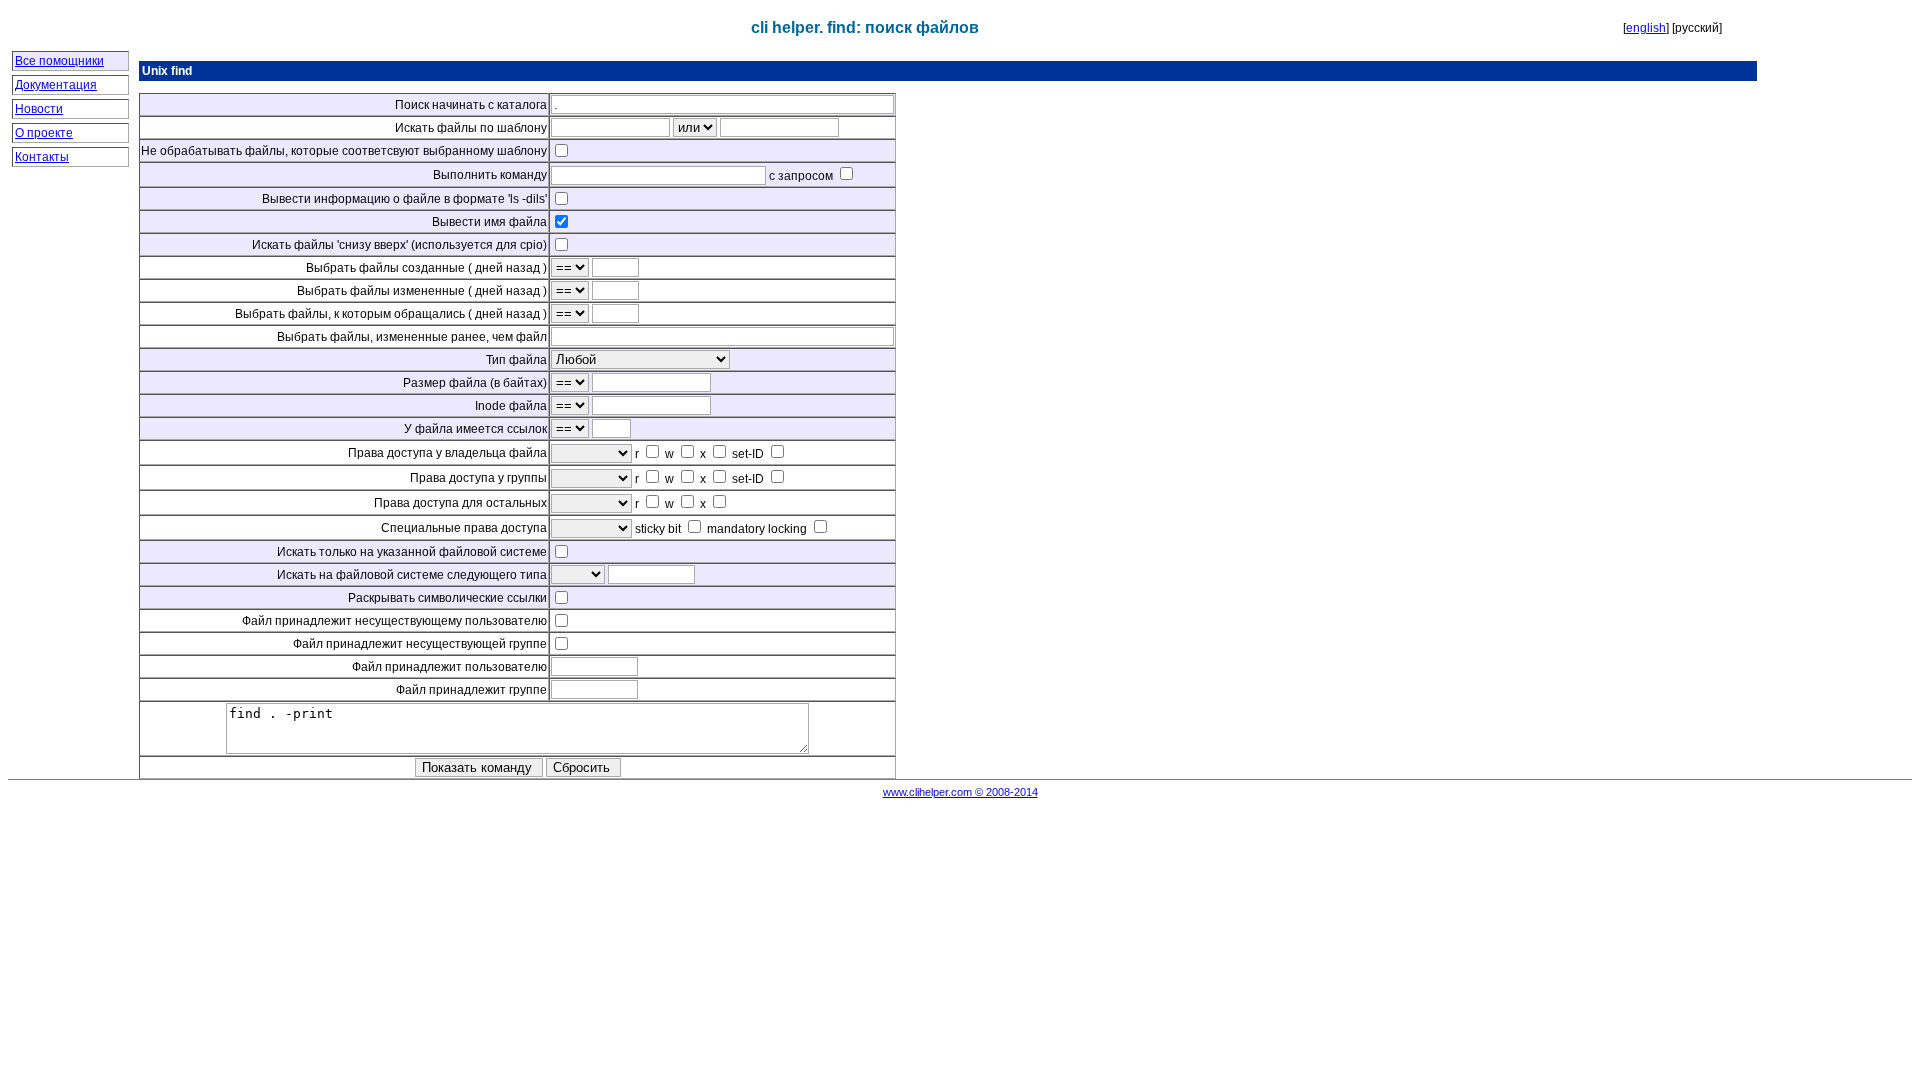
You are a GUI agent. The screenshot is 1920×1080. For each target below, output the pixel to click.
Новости (39, 109)
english (1646, 28)
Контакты (42, 157)
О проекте (44, 133)
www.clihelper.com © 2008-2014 (960, 792)
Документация (56, 85)
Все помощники (59, 61)
